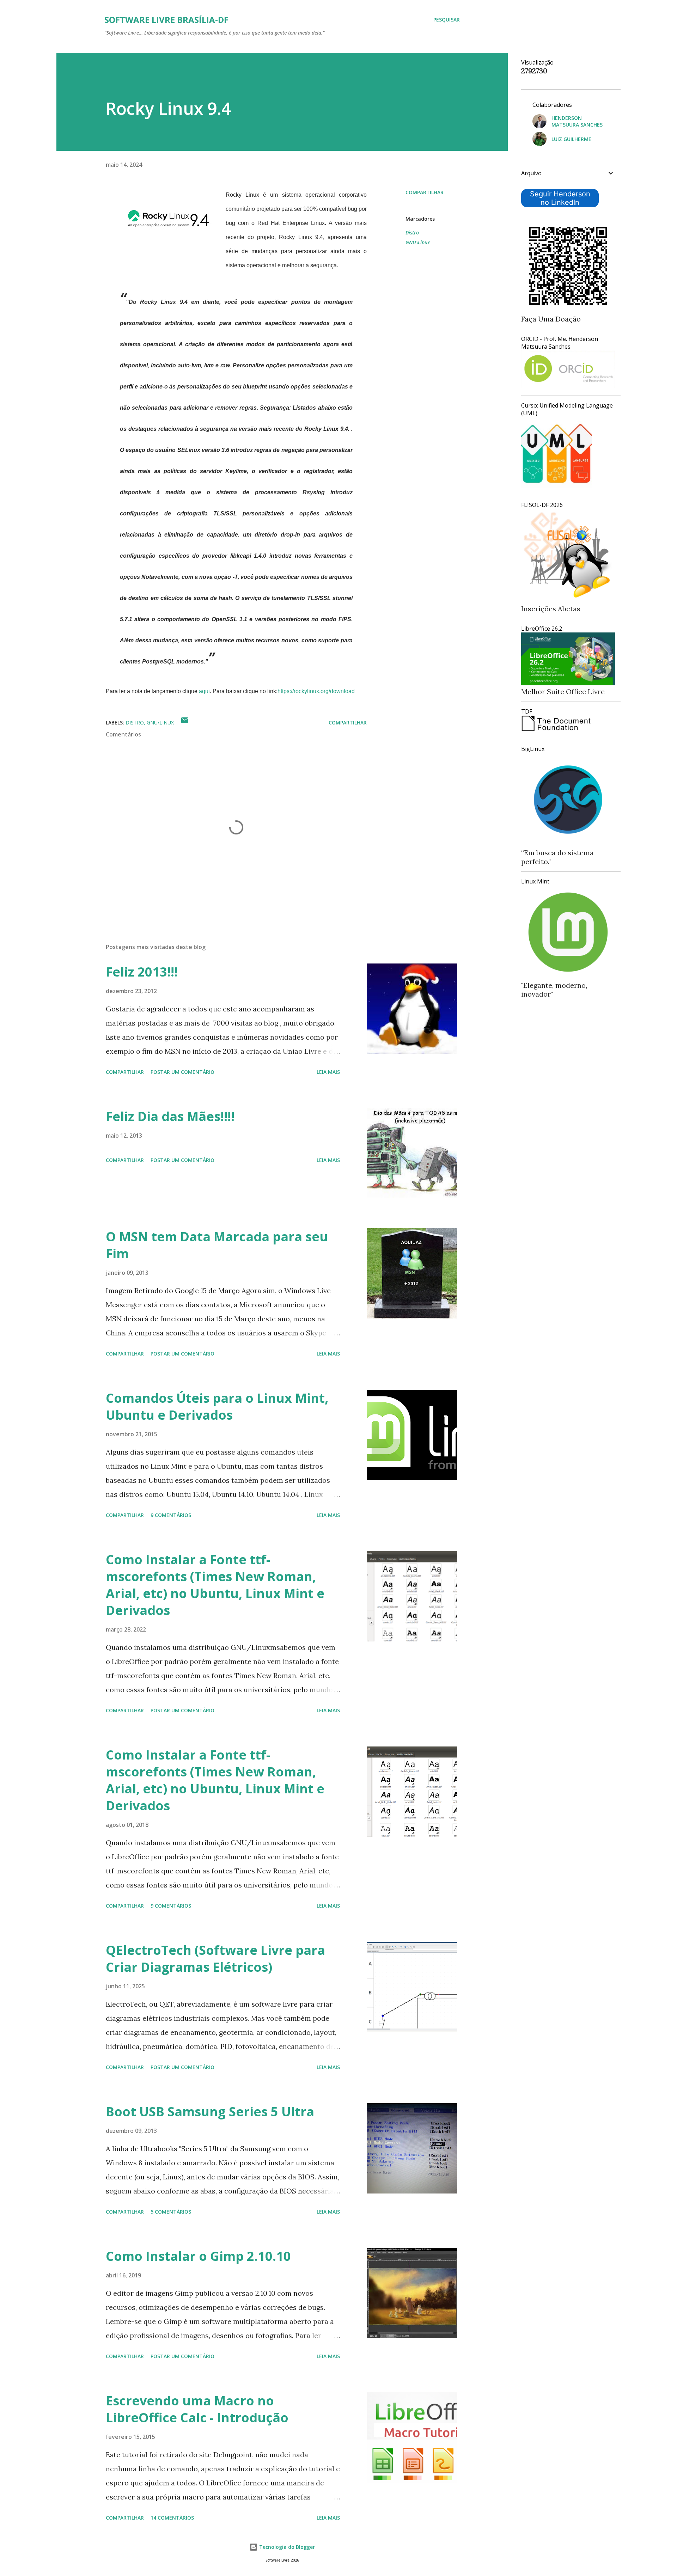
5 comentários (171, 2212)
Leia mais (328, 1072)
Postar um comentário (182, 1072)
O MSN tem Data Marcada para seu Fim (217, 1245)
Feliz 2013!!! (142, 972)
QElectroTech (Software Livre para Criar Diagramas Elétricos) (215, 1959)
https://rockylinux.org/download (316, 691)
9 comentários (171, 1515)
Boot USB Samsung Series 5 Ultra (210, 2112)
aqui (204, 691)
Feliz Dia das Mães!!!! (170, 1116)
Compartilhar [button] (425, 192)
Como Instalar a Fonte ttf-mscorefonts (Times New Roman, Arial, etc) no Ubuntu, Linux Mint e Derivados (215, 1585)
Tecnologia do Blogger (286, 2547)
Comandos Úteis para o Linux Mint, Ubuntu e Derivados (217, 1406)
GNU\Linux (418, 242)
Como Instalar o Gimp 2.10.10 (198, 2256)
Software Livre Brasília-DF (166, 20)
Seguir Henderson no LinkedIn (560, 198)
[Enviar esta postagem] (185, 723)
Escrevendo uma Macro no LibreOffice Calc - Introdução (197, 2409)
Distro (412, 232)
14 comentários (172, 2518)
